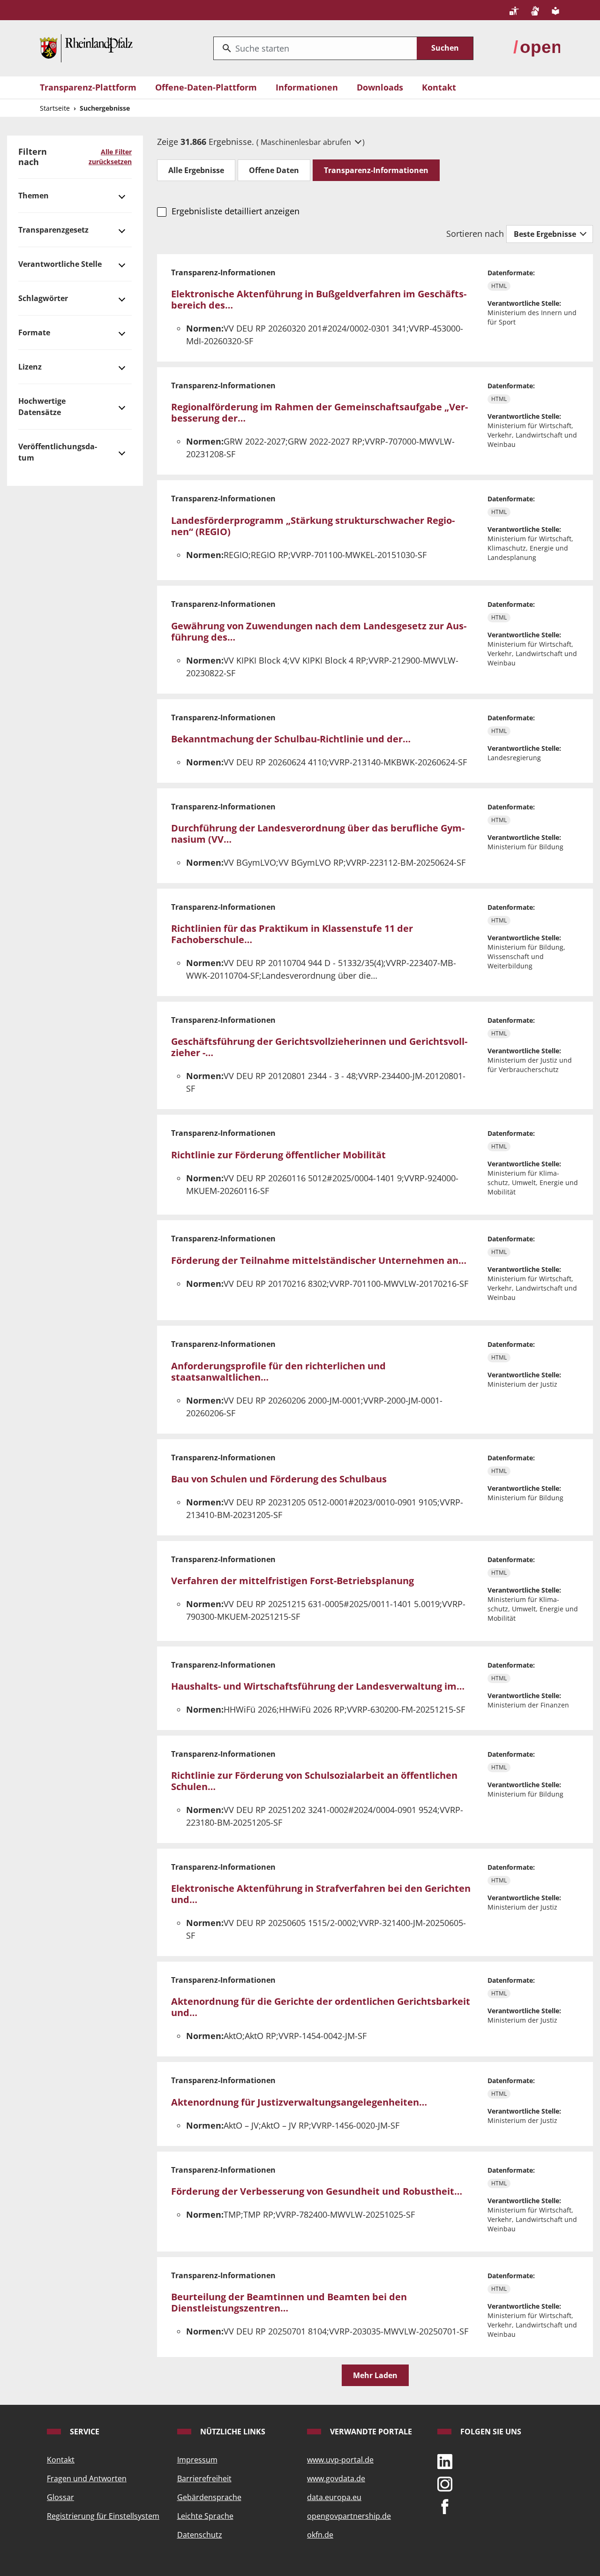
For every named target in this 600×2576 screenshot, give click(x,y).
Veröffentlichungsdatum (58, 452)
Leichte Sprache (205, 2516)
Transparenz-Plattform (88, 87)
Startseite (55, 108)
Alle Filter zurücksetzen (110, 157)
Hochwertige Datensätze (42, 407)
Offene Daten (274, 170)
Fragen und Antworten (87, 2478)
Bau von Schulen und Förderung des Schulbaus (279, 1479)
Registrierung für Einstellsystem (103, 2516)
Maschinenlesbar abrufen (307, 142)
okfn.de (320, 2535)
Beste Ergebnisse (546, 234)
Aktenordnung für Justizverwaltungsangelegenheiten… (299, 2102)
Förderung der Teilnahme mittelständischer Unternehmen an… (319, 1260)
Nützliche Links (232, 2432)
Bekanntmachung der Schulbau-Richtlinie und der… (291, 739)
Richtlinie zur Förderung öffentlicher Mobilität (278, 1155)
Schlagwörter (43, 298)
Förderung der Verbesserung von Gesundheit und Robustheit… (317, 2191)
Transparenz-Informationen (376, 170)
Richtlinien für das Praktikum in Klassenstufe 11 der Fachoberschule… (292, 934)
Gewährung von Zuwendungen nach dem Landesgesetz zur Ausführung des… (319, 631)
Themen (34, 196)
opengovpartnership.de (349, 2516)
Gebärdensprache (209, 2497)
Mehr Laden (375, 2375)
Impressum (197, 2460)
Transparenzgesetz (53, 230)
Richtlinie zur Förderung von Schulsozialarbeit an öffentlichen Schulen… (314, 1781)
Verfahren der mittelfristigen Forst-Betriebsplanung (292, 1581)
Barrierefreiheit (204, 2478)
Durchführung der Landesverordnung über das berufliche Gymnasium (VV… (318, 834)
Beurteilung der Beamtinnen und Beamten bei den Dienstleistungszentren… (289, 2302)
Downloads (380, 87)
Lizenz (30, 367)
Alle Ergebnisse (196, 170)
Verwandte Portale (370, 2432)
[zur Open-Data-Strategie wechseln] (537, 47)
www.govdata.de (336, 2478)
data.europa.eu (334, 2497)
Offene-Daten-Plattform (206, 87)
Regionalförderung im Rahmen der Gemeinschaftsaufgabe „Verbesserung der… (319, 412)
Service (84, 2432)
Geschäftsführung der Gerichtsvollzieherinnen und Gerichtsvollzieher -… (319, 1047)
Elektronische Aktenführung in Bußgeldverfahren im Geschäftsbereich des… (319, 299)
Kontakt (439, 87)
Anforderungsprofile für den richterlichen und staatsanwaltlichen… (278, 1371)
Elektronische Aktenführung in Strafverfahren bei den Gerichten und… (321, 1894)
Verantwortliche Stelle (60, 264)
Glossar (60, 2497)
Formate (34, 332)
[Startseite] (86, 47)
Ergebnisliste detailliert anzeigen (235, 211)
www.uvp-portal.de (340, 2460)
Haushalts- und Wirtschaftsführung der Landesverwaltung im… (318, 1686)
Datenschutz (200, 2535)
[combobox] (315, 48)
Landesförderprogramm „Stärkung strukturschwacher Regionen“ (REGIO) (313, 526)
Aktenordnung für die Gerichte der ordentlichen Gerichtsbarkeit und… (321, 2007)
